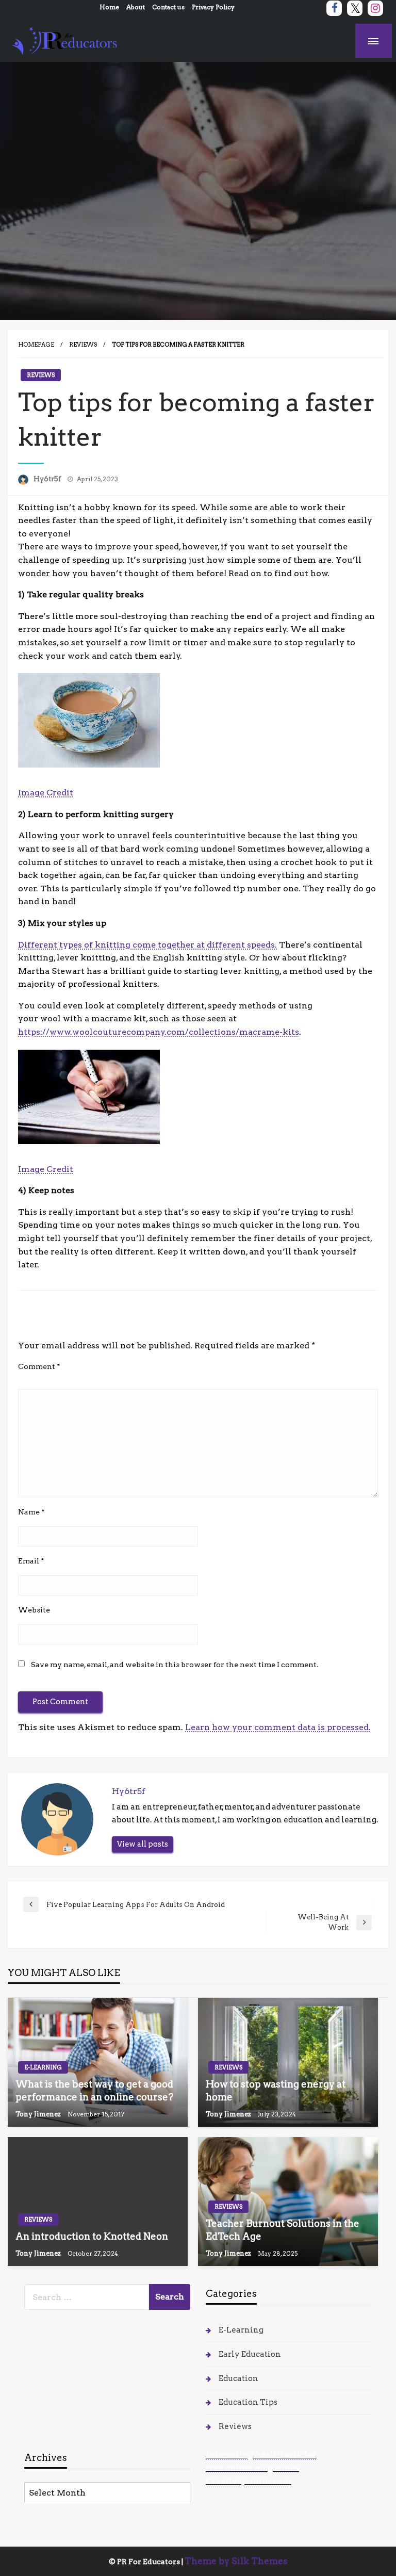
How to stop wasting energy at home (276, 2091)
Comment (39, 1366)
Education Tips (248, 2402)
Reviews (83, 345)
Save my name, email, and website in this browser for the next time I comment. (175, 1665)
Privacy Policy (213, 7)
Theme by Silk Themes (236, 2561)
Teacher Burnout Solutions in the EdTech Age (283, 2230)
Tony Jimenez (39, 2114)
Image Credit (46, 793)
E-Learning (43, 2067)
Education (238, 2378)
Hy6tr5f (48, 479)
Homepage (36, 345)
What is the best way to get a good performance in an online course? (94, 2091)
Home (109, 7)
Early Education (250, 2354)
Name (31, 1512)
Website (34, 1610)
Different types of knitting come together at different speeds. (147, 945)
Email (31, 1561)
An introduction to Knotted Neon (92, 2236)
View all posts (143, 1844)
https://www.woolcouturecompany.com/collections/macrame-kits (159, 1032)
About (136, 7)
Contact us (168, 7)
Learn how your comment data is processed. (278, 1727)
